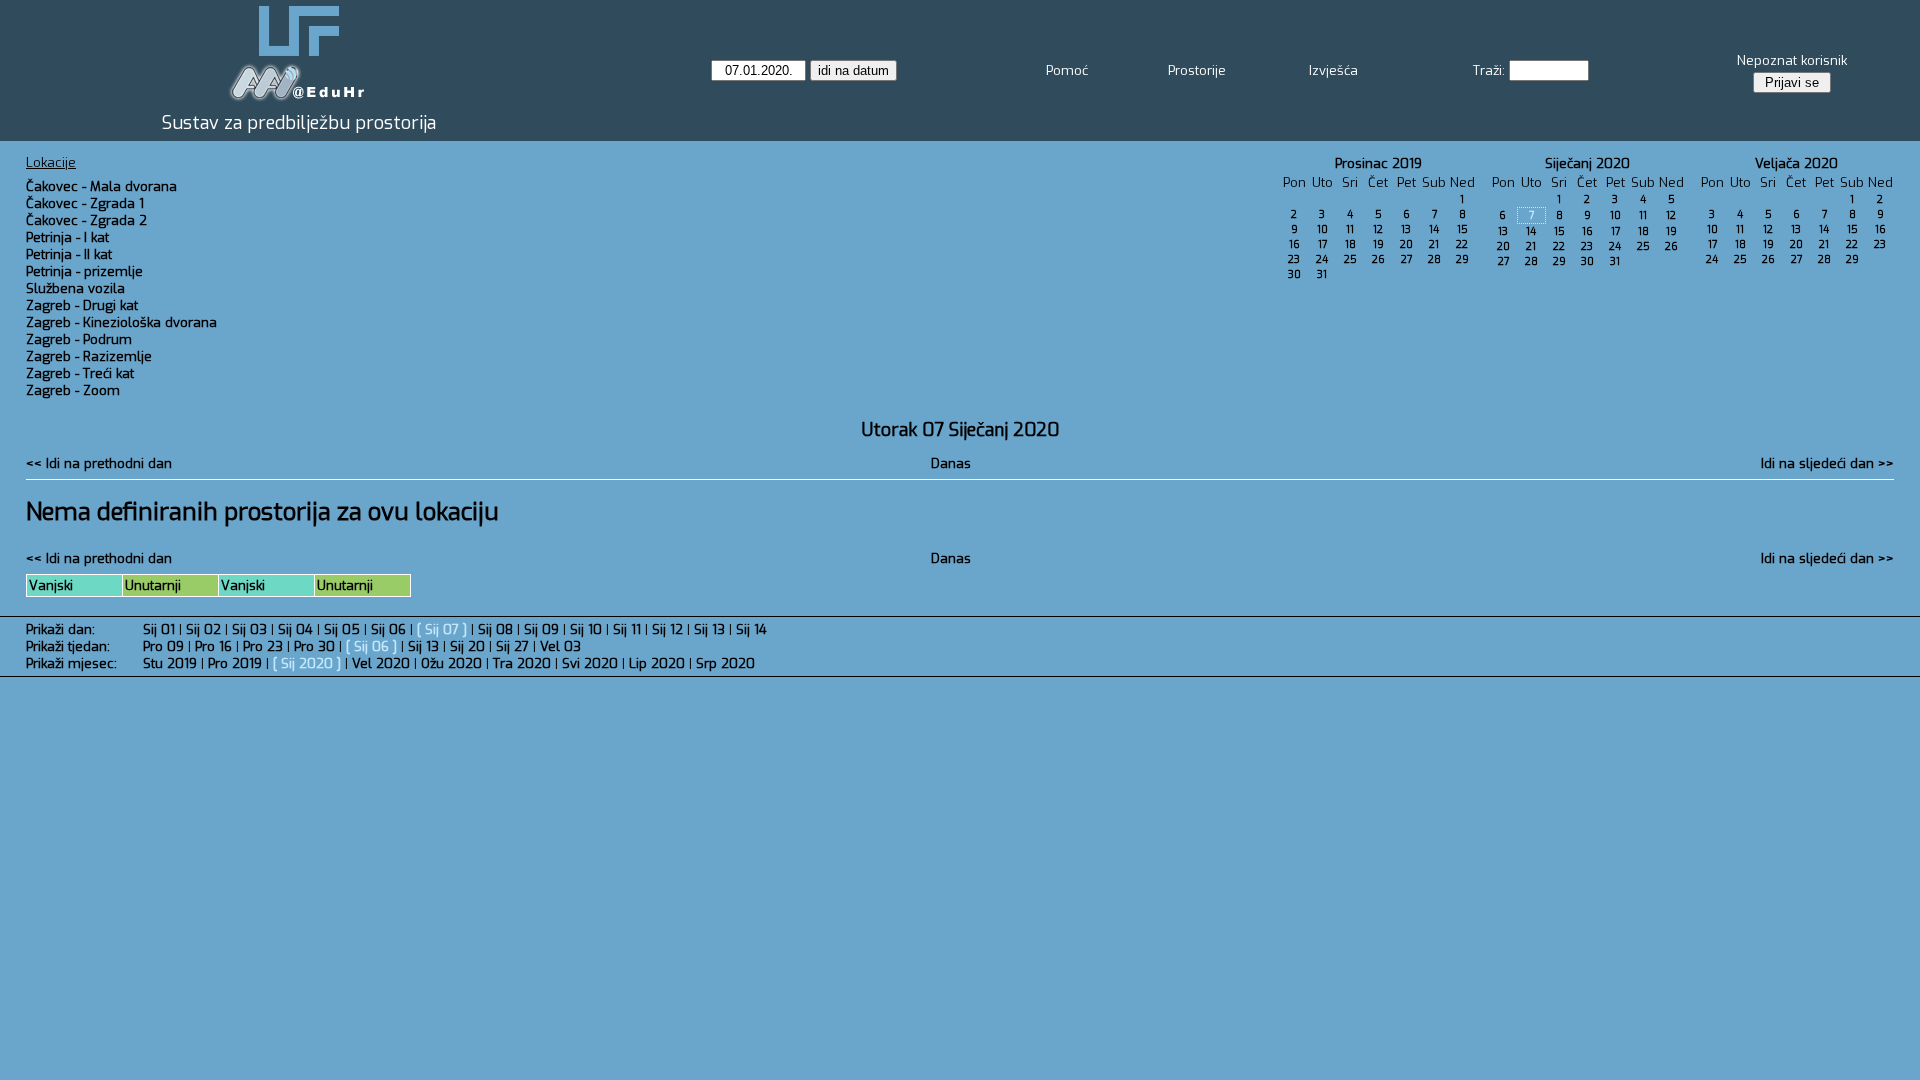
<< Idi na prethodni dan (99, 463)
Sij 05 (342, 629)
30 (1294, 274)
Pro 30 (314, 646)
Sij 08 (495, 629)
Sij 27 (512, 646)
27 (1406, 259)
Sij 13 (709, 629)
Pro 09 (163, 646)
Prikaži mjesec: (71, 663)
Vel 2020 (381, 663)
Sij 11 (627, 629)
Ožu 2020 (451, 663)
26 (1378, 259)
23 (1294, 259)
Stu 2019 (170, 663)
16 (1294, 244)
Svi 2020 (590, 663)
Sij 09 (541, 629)
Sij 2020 (307, 663)
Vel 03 (560, 646)
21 (1434, 244)
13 (1406, 229)
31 (1322, 274)
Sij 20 (467, 646)
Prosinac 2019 (1378, 163)
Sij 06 (388, 629)
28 (1434, 259)
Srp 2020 (725, 663)
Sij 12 (667, 629)
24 (1322, 259)
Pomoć (1067, 70)
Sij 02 (203, 629)
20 (1406, 244)
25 (1350, 259)
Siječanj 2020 (1587, 163)
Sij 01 (159, 629)
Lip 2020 (657, 663)
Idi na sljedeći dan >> (1827, 463)
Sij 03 (249, 629)
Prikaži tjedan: (68, 646)
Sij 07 (442, 629)
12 (1378, 229)
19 (1378, 244)
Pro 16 (213, 646)
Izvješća (1333, 70)
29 (1462, 259)
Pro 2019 (235, 663)
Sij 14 (751, 629)
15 (1462, 229)
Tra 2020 (522, 663)
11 (1350, 229)
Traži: (1489, 70)
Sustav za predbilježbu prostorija (299, 123)
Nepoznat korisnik (1792, 60)
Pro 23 (263, 646)
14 (1434, 229)
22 (1462, 244)
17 (1322, 244)
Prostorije (1197, 70)
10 (1322, 229)
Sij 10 (586, 629)
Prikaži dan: (60, 629)
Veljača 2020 (1796, 163)
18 (1350, 244)
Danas (951, 463)
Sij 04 (295, 629)
